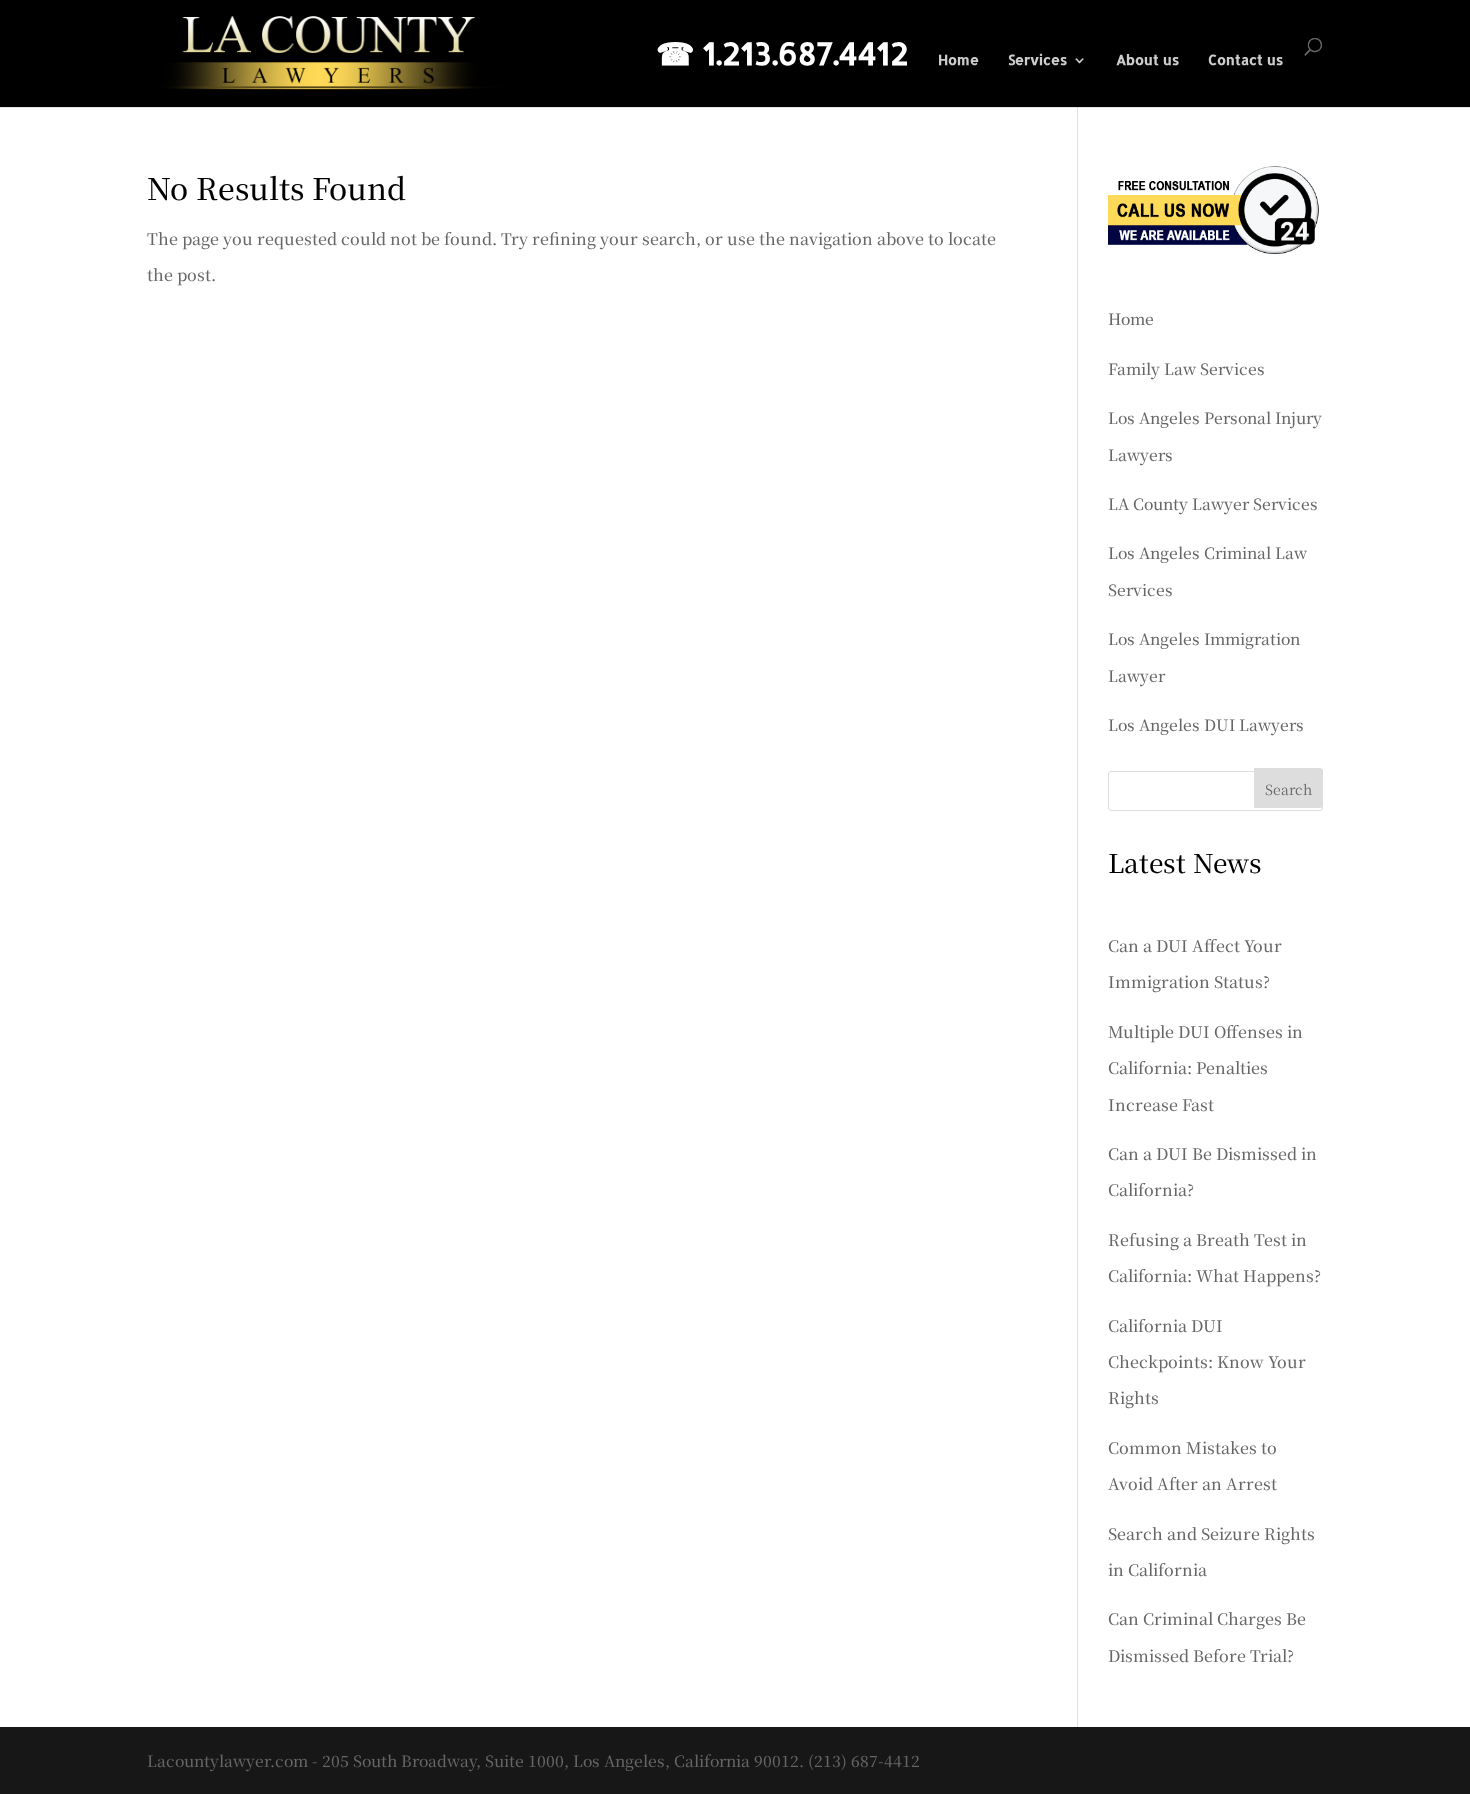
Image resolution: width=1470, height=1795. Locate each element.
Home (958, 60)
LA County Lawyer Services (1213, 503)
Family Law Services (1186, 368)
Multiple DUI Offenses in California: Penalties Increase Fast (1205, 1068)
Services (1037, 60)
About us (1147, 60)
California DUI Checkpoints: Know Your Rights (1207, 1362)
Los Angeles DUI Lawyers (1206, 724)
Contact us (1245, 60)
